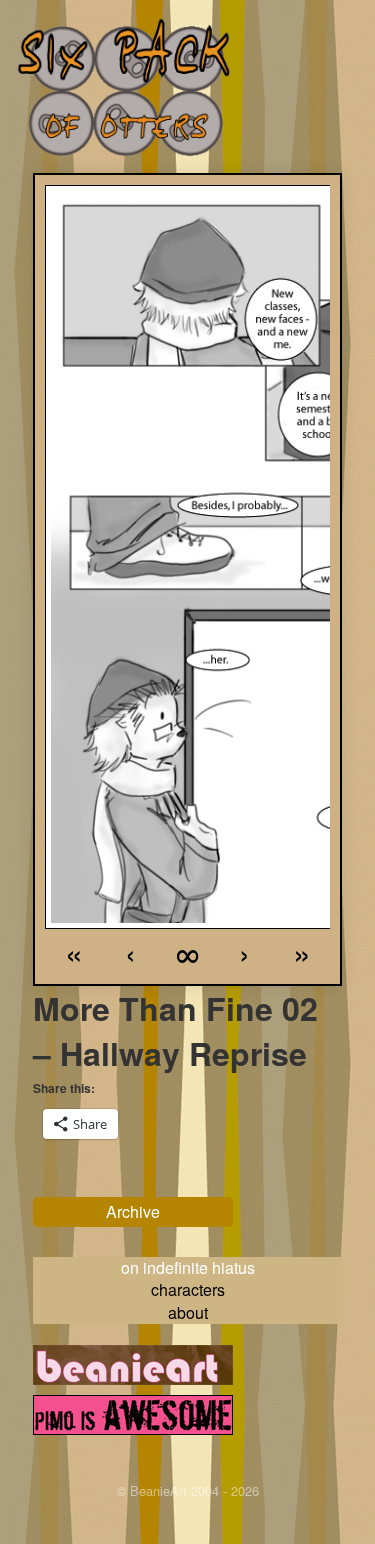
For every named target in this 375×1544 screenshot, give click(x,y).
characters (188, 1289)
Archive (133, 1211)
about (188, 1312)
